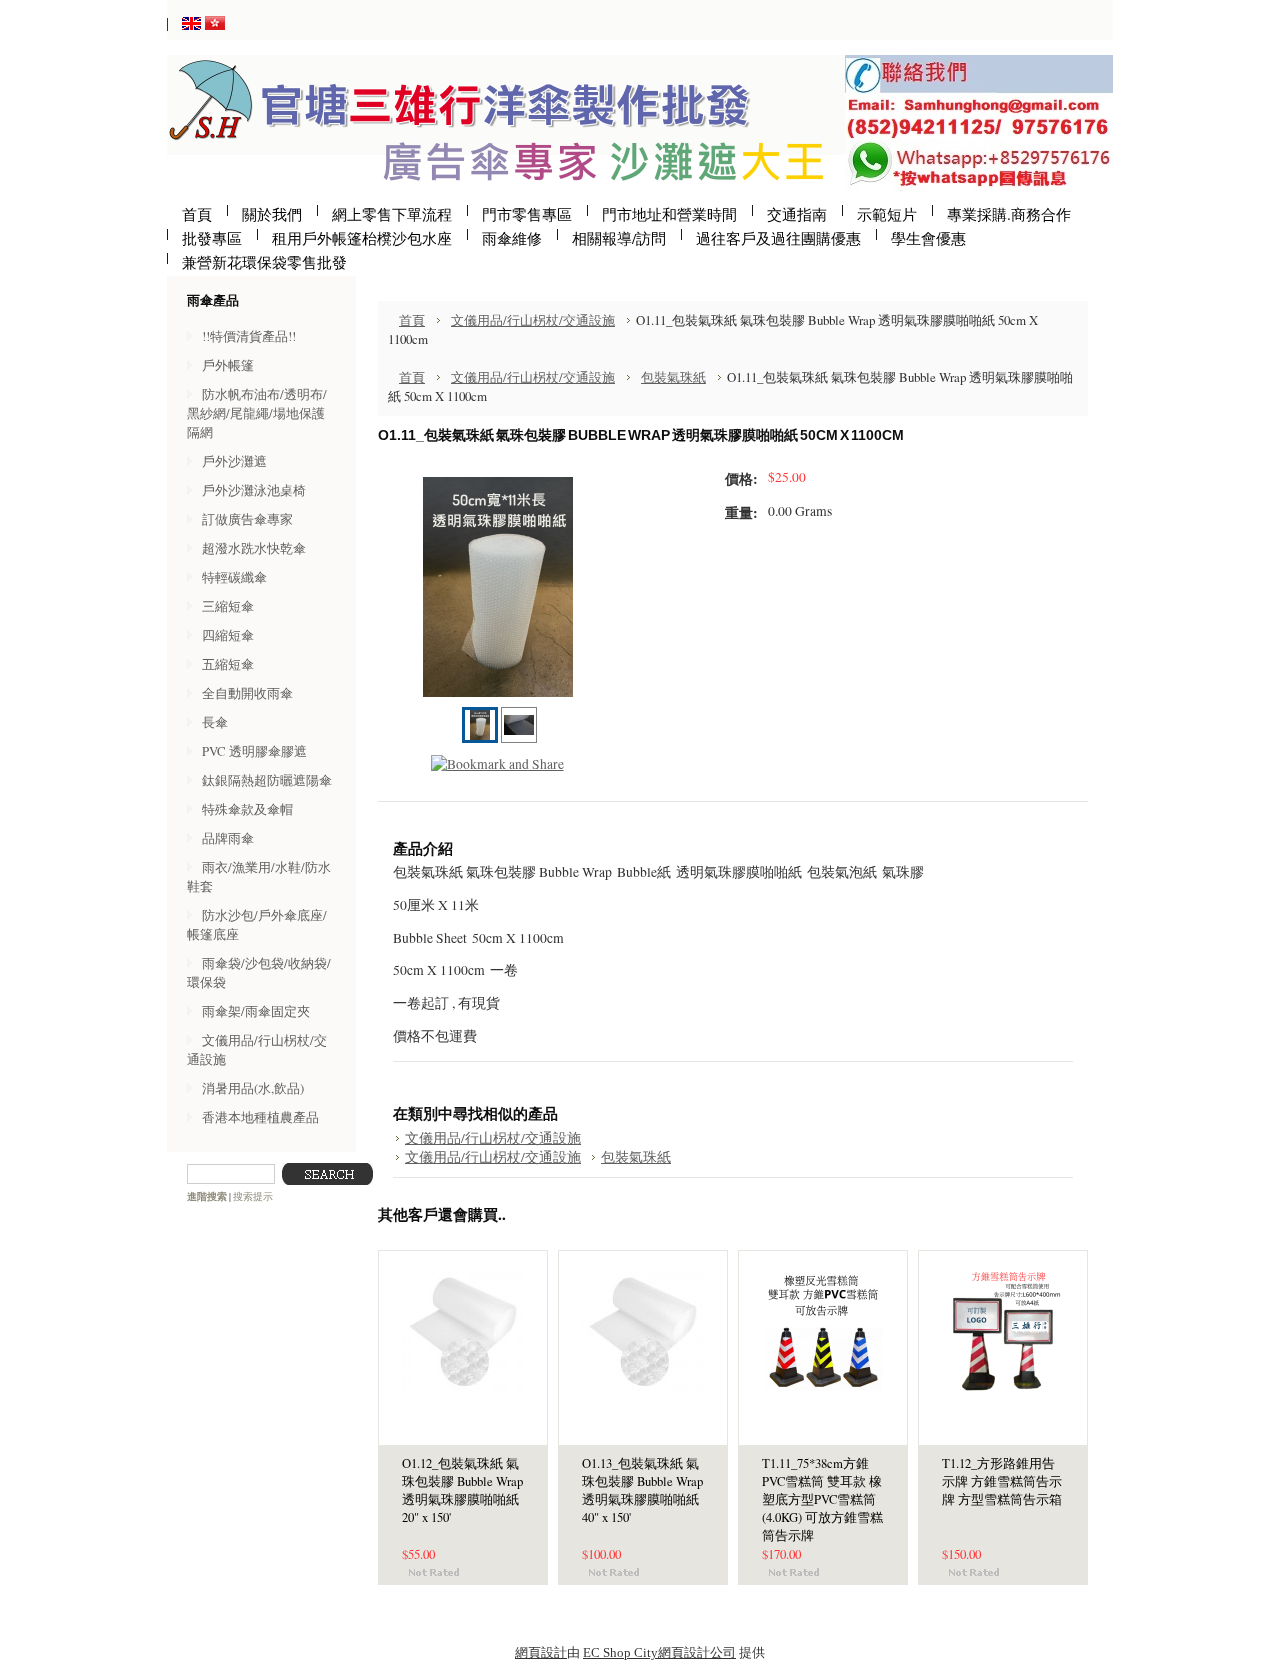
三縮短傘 (228, 606)
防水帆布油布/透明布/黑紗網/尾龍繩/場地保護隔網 (257, 413)
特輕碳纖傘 (234, 577)
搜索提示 (253, 1196)
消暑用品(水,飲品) (253, 1088)
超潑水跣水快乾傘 (254, 548)
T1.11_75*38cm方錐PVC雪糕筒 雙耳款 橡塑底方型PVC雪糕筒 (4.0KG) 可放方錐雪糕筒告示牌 (822, 1499)
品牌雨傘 (228, 838)
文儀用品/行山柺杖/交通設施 (533, 320)
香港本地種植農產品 (260, 1117)
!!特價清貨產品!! (249, 336)
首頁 (412, 320)
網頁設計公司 (697, 1652)
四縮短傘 (228, 635)
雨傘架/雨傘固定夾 (256, 1011)
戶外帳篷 (228, 365)
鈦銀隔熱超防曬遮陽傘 (267, 780)
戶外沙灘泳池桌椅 (254, 490)
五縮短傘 (228, 664)
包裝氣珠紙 (673, 377)
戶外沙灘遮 (234, 461)
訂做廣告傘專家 (247, 519)
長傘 (215, 722)
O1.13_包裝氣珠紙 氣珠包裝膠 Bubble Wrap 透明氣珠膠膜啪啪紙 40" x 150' (642, 1490)
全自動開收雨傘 (247, 693)
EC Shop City (620, 1652)
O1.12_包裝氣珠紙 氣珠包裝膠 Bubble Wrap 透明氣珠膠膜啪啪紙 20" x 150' (462, 1490)
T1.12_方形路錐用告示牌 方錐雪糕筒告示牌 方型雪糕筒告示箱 (1002, 1481)
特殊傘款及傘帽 (247, 809)
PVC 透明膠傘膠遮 (254, 751)
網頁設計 (541, 1652)
